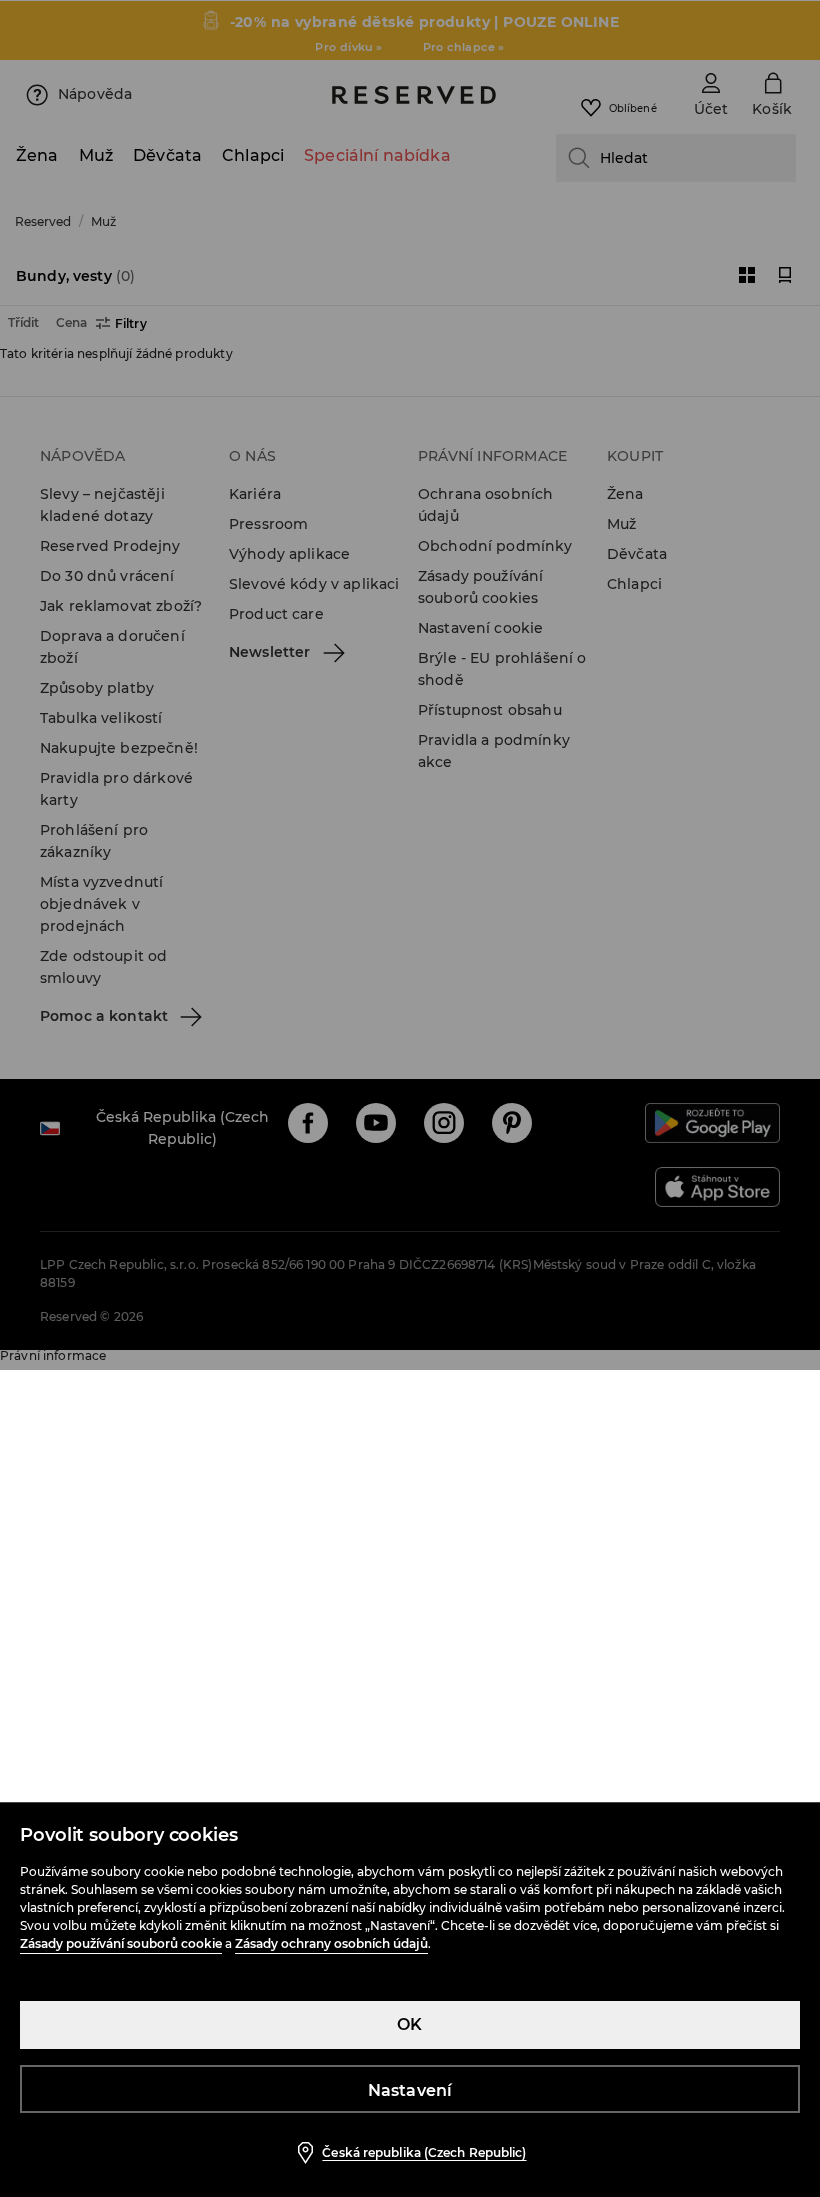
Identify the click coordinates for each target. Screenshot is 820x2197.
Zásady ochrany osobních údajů (331, 1943)
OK (409, 2024)
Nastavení (410, 2090)
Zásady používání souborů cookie (121, 1943)
